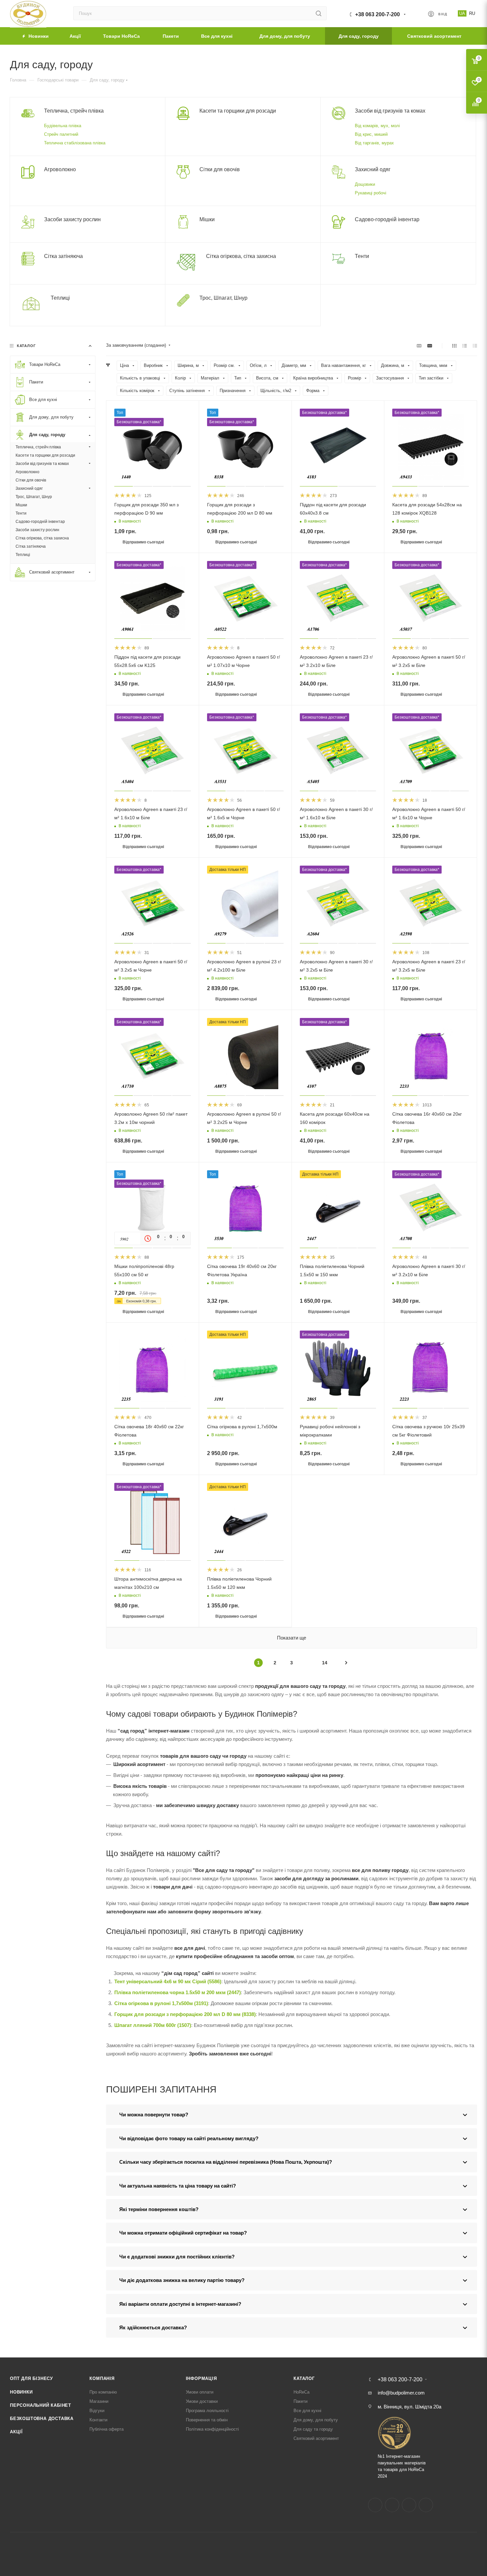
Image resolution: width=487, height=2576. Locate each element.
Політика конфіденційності (212, 2429)
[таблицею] (475, 346)
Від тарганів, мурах (374, 143)
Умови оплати (200, 2392)
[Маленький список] (419, 346)
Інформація (201, 2378)
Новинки (21, 2392)
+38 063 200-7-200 (378, 14)
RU (472, 13)
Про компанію (103, 2392)
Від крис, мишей (371, 134)
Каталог (304, 2378)
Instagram (392, 2505)
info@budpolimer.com (401, 2393)
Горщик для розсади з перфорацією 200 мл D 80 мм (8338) (185, 2014)
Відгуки (97, 2411)
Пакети (300, 2401)
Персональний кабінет (41, 2405)
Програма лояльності (207, 2411)
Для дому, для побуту (316, 2420)
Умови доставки (202, 2401)
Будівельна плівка (63, 126)
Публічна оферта (107, 2429)
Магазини (99, 2401)
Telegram (409, 2505)
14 (325, 1663)
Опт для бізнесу (31, 2378)
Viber (426, 2505)
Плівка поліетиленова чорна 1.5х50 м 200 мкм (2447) (178, 1992)
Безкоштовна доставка (42, 2419)
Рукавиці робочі (371, 193)
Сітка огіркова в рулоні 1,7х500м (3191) (161, 2003)
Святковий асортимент (316, 2438)
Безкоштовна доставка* (139, 422)
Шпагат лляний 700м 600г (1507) (153, 2025)
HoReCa (301, 2392)
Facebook (375, 2505)
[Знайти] (319, 13)
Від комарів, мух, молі (377, 126)
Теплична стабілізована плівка (75, 143)
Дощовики (365, 184)
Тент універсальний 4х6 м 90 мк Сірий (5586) (168, 1981)
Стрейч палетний (61, 134)
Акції (16, 2432)
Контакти (98, 2420)
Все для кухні (307, 2411)
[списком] (465, 346)
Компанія (102, 2378)
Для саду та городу (313, 2429)
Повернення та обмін (207, 2420)
